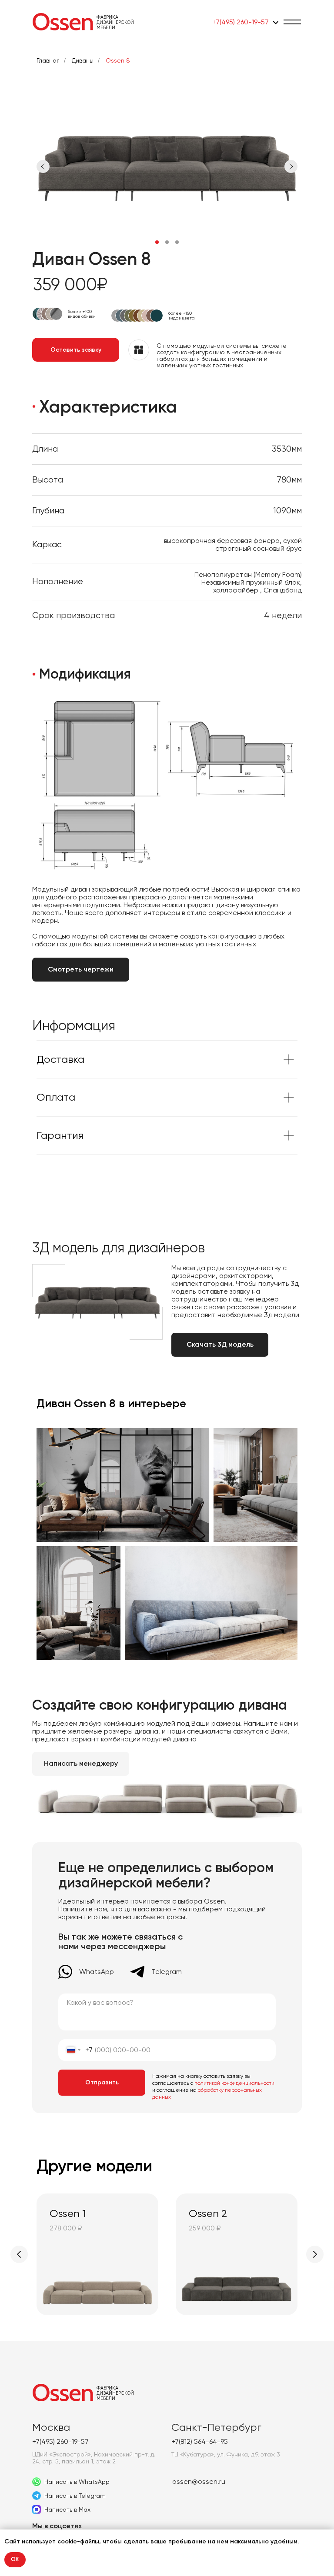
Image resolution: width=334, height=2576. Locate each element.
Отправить (102, 2082)
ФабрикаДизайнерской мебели (115, 22)
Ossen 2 (208, 2213)
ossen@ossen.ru (199, 2481)
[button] (292, 22)
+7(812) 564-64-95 (200, 2441)
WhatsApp (97, 1972)
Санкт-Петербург (216, 2427)
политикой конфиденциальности (234, 2083)
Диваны (83, 60)
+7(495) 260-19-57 (240, 22)
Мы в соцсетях (57, 2526)
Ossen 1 (68, 2213)
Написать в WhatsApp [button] (77, 2482)
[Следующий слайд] (315, 2254)
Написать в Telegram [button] (75, 2496)
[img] (63, 22)
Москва (51, 2427)
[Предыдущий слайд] (19, 2254)
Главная (48, 60)
